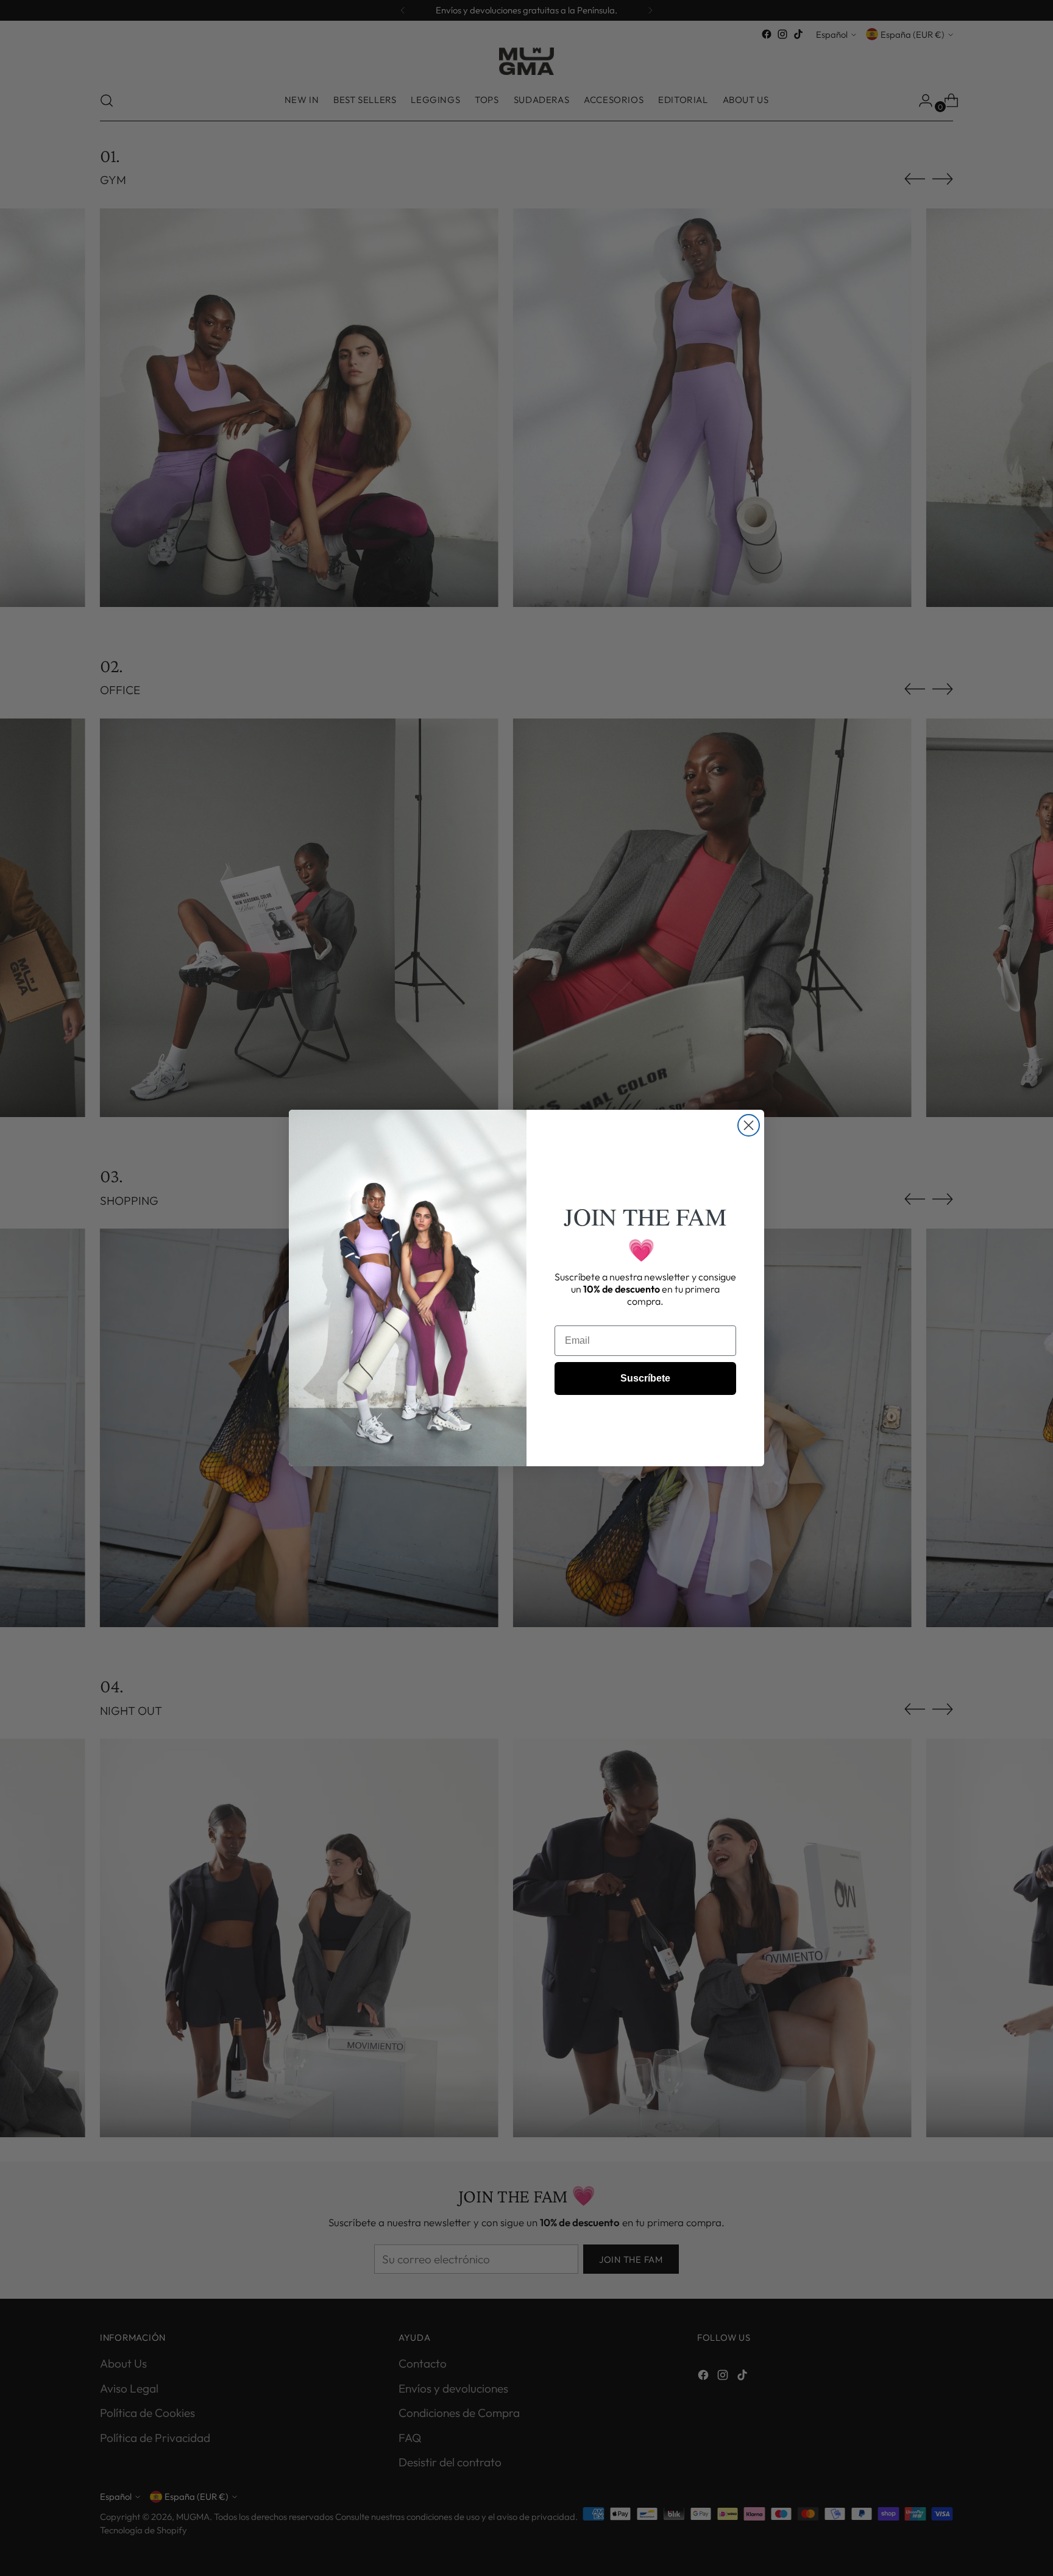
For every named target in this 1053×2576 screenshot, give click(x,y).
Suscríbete (645, 1378)
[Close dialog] (749, 1125)
